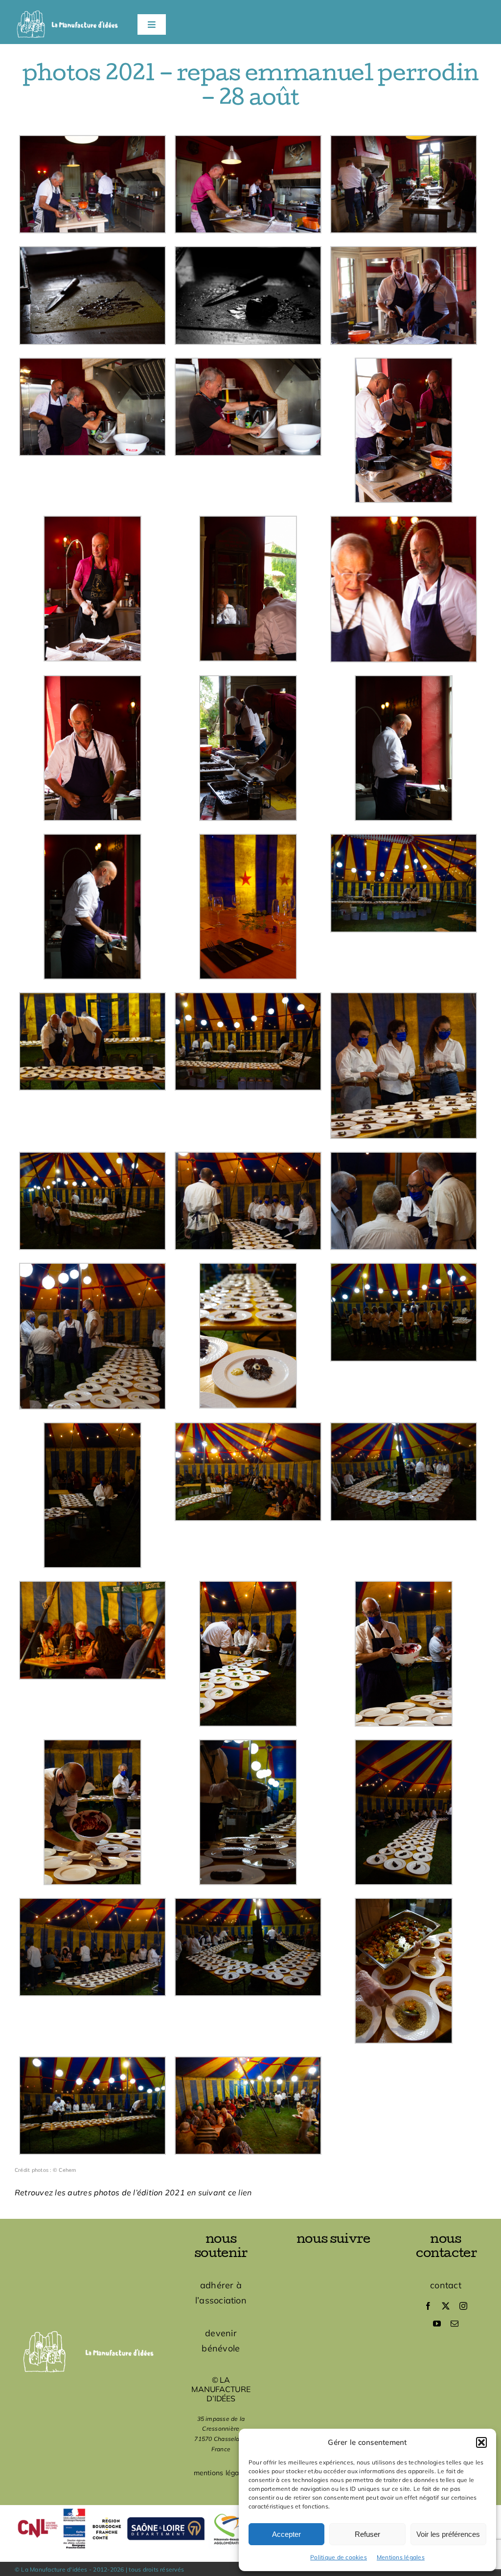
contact (446, 2285)
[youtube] (437, 2324)
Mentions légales (401, 2557)
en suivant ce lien (219, 2192)
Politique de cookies (339, 2557)
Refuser (367, 2534)
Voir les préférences (448, 2534)
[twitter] (446, 2306)
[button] (481, 2442)
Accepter (286, 2534)
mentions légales (221, 2473)
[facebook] (428, 2306)
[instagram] (463, 2306)
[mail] (455, 2324)
